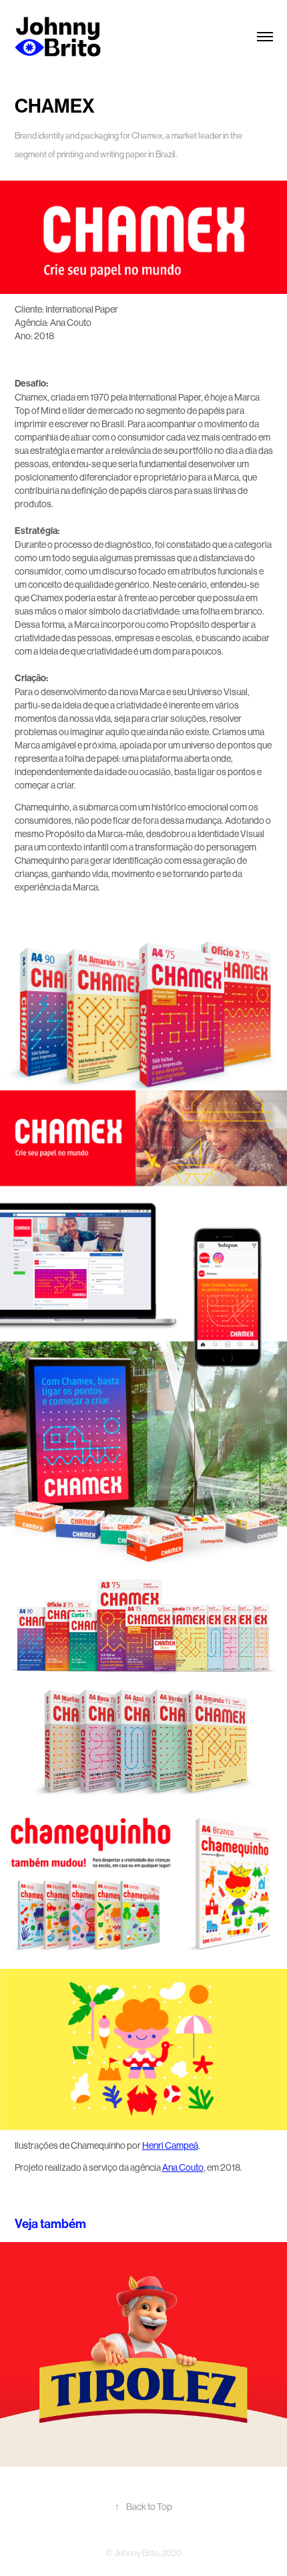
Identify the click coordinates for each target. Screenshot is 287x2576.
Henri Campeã (170, 2145)
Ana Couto (183, 2167)
